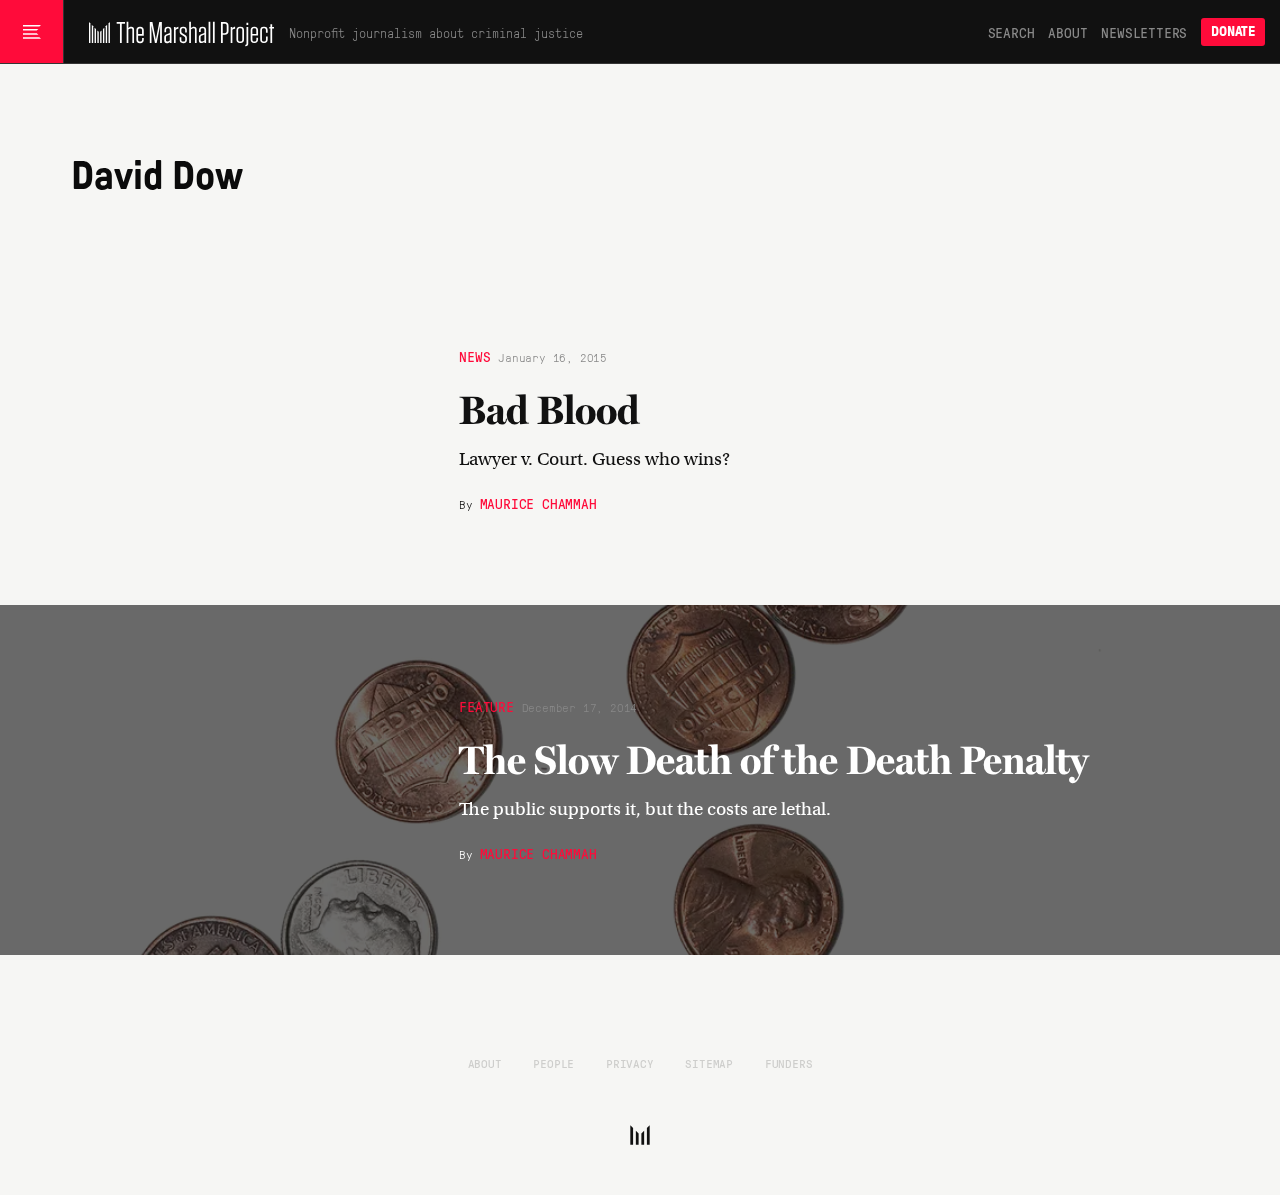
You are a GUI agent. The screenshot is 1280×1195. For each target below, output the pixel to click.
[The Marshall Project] (176, 32)
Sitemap (709, 1063)
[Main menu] (31, 32)
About (1067, 32)
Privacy (630, 1063)
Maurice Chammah (538, 503)
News (474, 356)
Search (1011, 32)
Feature (486, 706)
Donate (1233, 31)
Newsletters (1144, 32)
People (553, 1063)
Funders (789, 1063)
